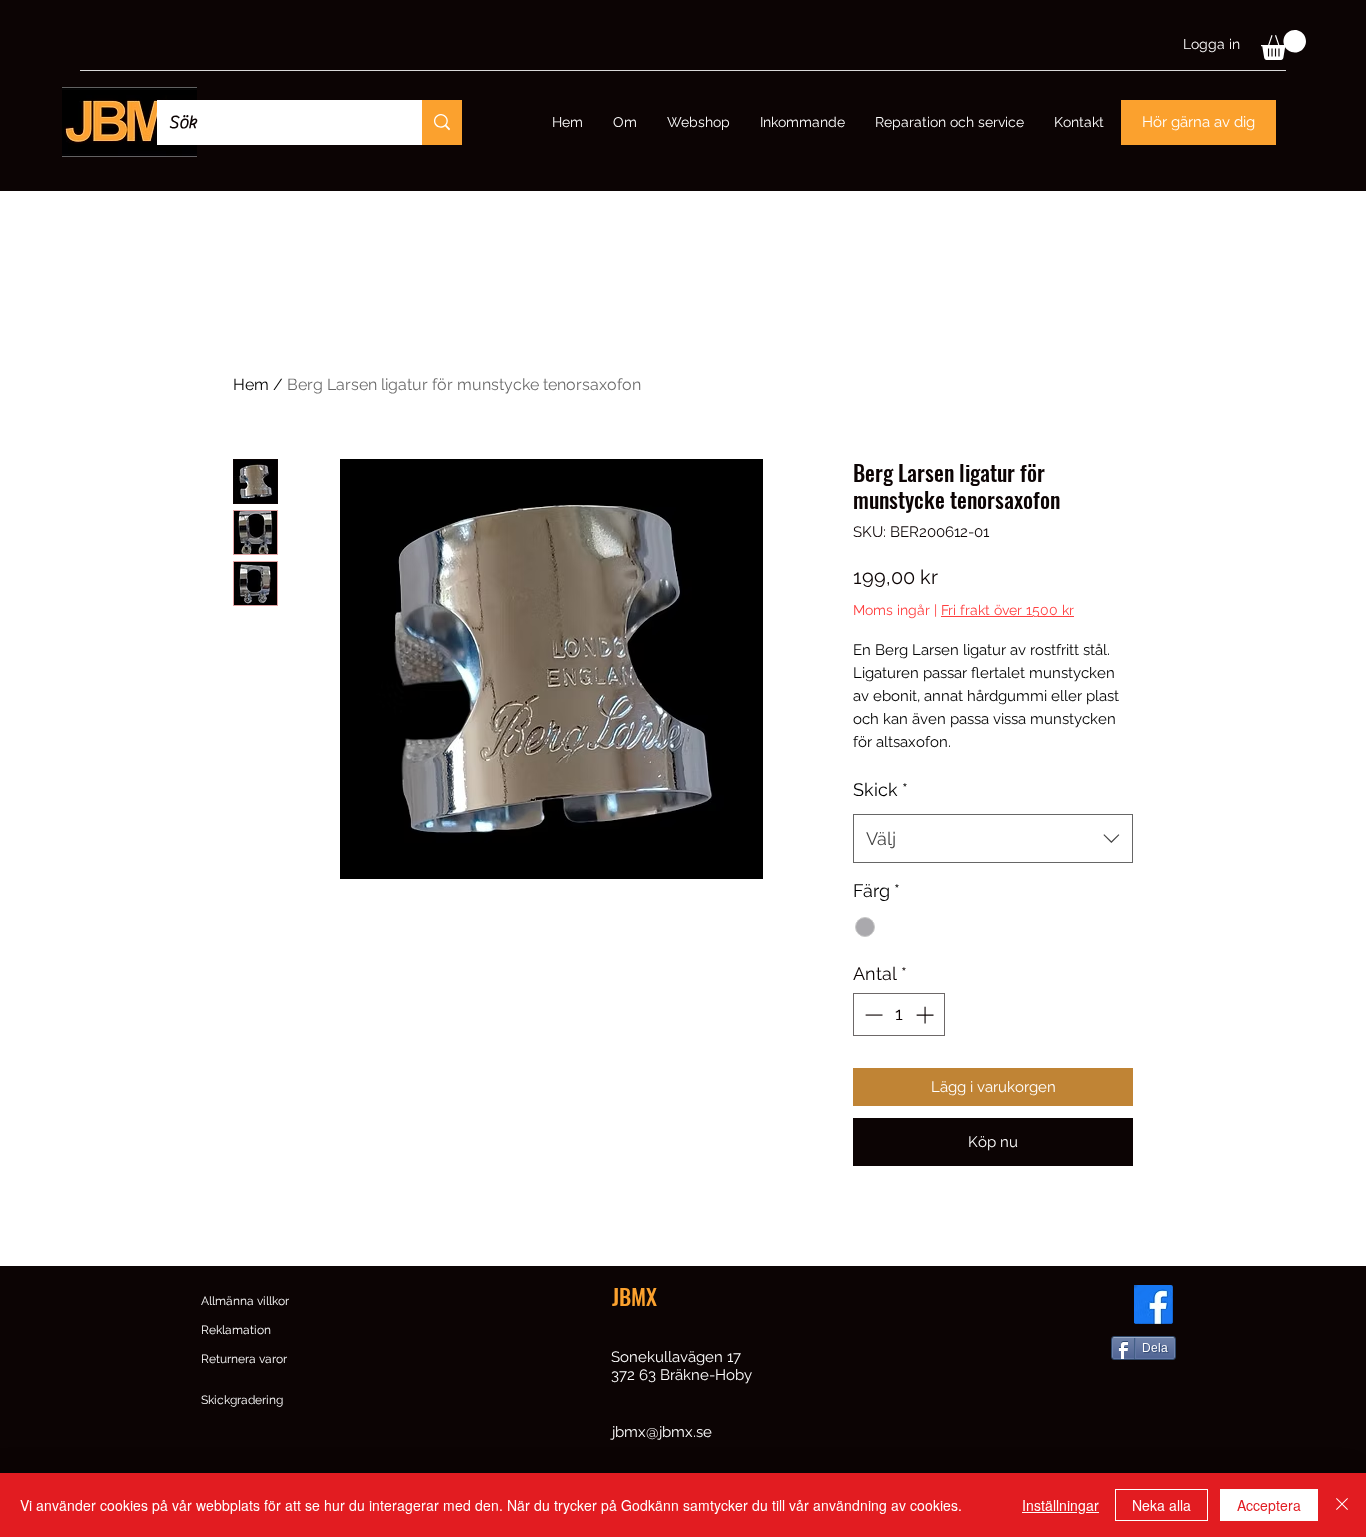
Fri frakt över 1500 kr (1007, 610)
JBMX (634, 1296)
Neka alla (1161, 1505)
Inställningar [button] (1060, 1505)
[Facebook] (1153, 1304)
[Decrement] (871, 1014)
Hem (251, 384)
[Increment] (926, 1014)
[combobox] (993, 839)
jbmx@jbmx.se (662, 1432)
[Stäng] (1342, 1505)
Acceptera (1269, 1505)
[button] (1283, 45)
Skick (880, 789)
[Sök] (442, 122)
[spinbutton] (899, 1014)
